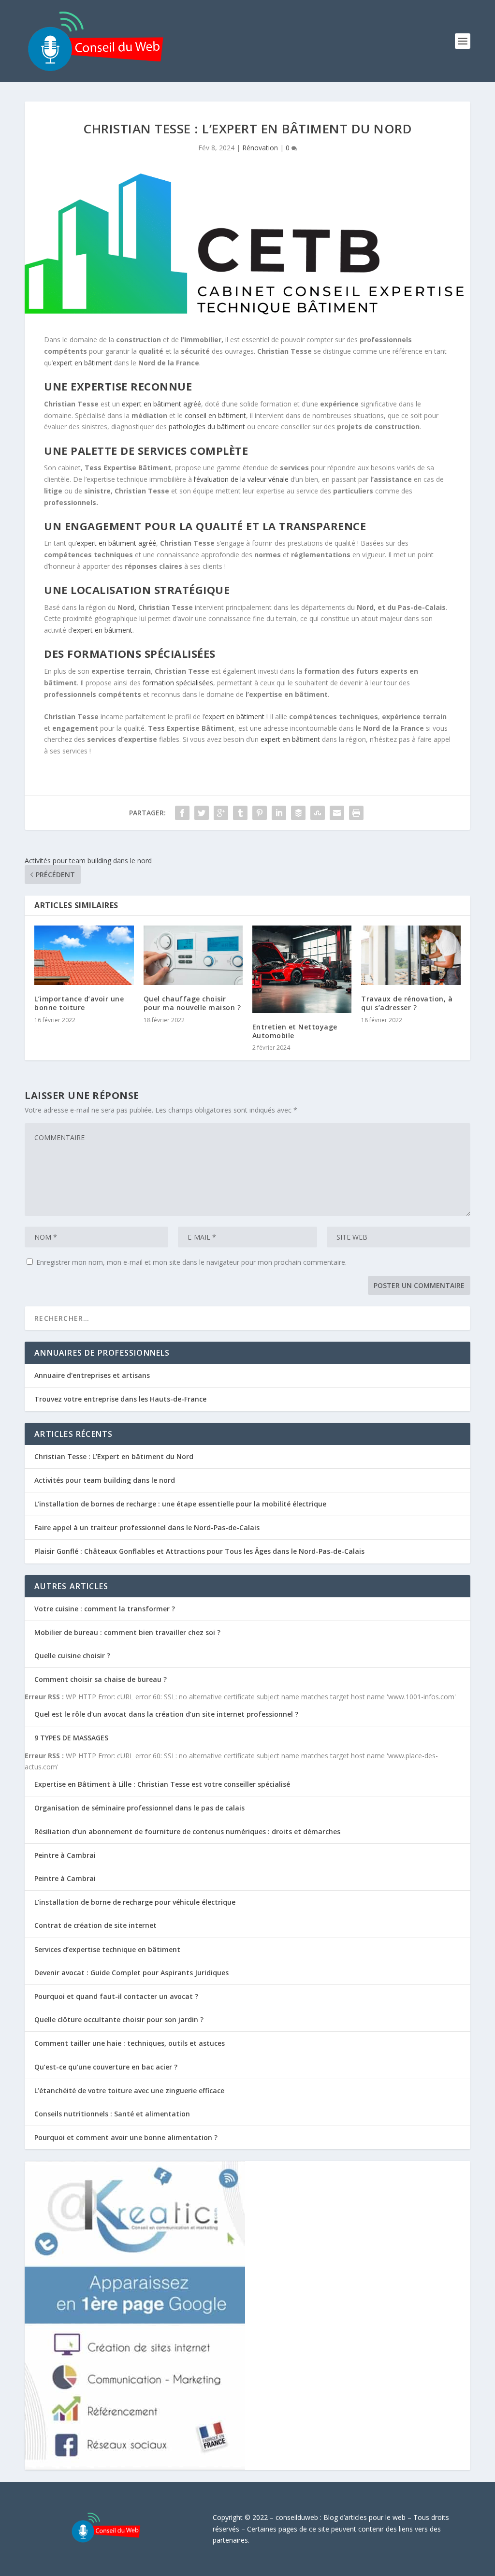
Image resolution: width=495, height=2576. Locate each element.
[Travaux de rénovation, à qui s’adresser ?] (411, 955)
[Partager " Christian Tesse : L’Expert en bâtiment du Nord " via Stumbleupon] (318, 813)
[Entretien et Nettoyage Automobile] (302, 969)
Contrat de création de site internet (95, 1925)
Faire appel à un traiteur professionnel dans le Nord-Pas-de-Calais (147, 1527)
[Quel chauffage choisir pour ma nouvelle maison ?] (193, 955)
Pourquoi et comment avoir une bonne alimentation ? (126, 2137)
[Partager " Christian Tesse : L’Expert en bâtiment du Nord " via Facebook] (182, 813)
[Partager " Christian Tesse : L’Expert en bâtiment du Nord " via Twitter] (202, 813)
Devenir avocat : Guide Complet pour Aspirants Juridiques (131, 1973)
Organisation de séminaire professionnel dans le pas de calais (139, 1808)
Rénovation (260, 148)
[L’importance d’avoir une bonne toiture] (84, 955)
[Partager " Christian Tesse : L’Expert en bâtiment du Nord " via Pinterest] (260, 813)
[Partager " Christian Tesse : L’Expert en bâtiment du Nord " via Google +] (221, 813)
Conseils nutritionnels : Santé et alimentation (112, 2114)
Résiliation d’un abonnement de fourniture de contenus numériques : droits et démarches (187, 1831)
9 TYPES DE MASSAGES (71, 1738)
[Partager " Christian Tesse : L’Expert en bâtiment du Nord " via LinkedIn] (279, 813)
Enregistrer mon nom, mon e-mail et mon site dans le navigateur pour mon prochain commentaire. (191, 1262)
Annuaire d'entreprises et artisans (92, 1375)
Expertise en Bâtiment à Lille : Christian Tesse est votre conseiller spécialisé (162, 1784)
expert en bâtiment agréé (161, 404)
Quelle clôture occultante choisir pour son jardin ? (119, 2019)
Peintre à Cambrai (65, 1855)
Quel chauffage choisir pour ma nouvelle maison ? (192, 1003)
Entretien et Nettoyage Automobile (295, 1031)
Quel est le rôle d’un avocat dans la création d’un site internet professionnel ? (166, 1714)
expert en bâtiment (82, 363)
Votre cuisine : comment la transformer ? (105, 1609)
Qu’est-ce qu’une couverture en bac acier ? (106, 2067)
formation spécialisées (178, 683)
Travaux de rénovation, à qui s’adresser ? (407, 1003)
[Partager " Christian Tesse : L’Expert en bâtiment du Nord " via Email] (337, 813)
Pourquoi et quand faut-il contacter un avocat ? (116, 1996)
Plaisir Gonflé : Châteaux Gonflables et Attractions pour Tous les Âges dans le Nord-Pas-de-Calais (199, 1551)
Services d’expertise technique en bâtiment (107, 1949)
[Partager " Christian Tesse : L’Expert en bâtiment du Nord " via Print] (356, 813)
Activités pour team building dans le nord (105, 1480)
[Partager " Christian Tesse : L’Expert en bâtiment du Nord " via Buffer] (298, 813)
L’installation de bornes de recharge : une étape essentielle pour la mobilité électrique (180, 1504)
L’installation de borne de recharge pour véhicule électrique (135, 1902)
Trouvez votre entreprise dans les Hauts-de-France (120, 1399)
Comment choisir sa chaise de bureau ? (101, 1679)
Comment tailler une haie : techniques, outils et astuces (130, 2043)
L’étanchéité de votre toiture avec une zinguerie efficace (129, 2091)
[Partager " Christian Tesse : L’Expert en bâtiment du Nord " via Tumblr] (240, 813)
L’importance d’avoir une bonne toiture (79, 1003)
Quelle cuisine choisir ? (72, 1656)
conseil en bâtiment (215, 415)
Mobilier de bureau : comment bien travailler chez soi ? (127, 1632)
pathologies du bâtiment (207, 427)
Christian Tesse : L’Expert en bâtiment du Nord (114, 1456)
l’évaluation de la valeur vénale (241, 479)
